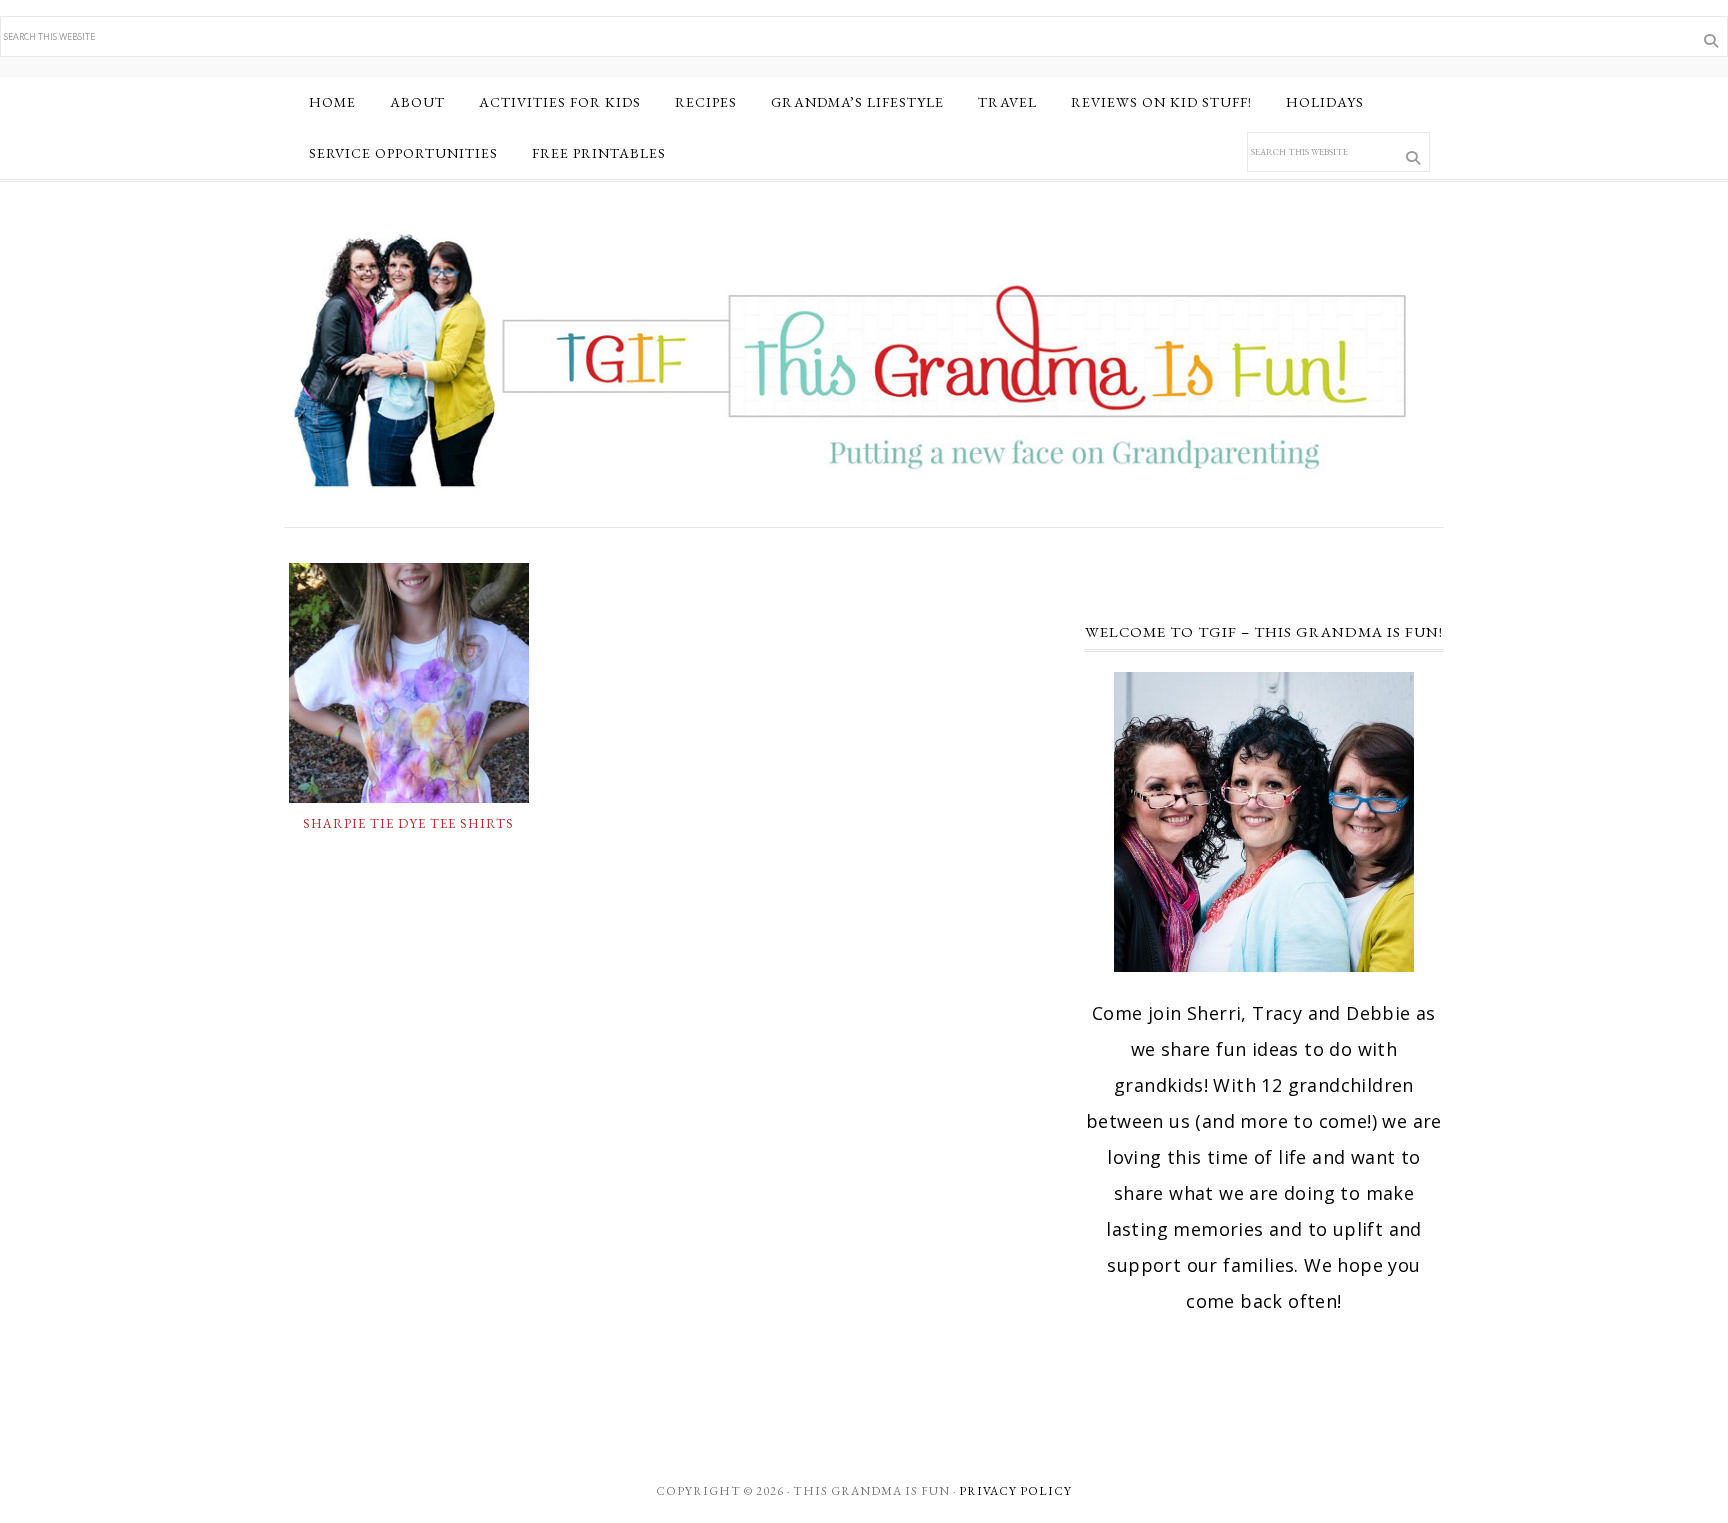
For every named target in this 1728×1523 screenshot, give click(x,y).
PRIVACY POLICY (1015, 1491)
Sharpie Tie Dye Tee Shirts (408, 823)
